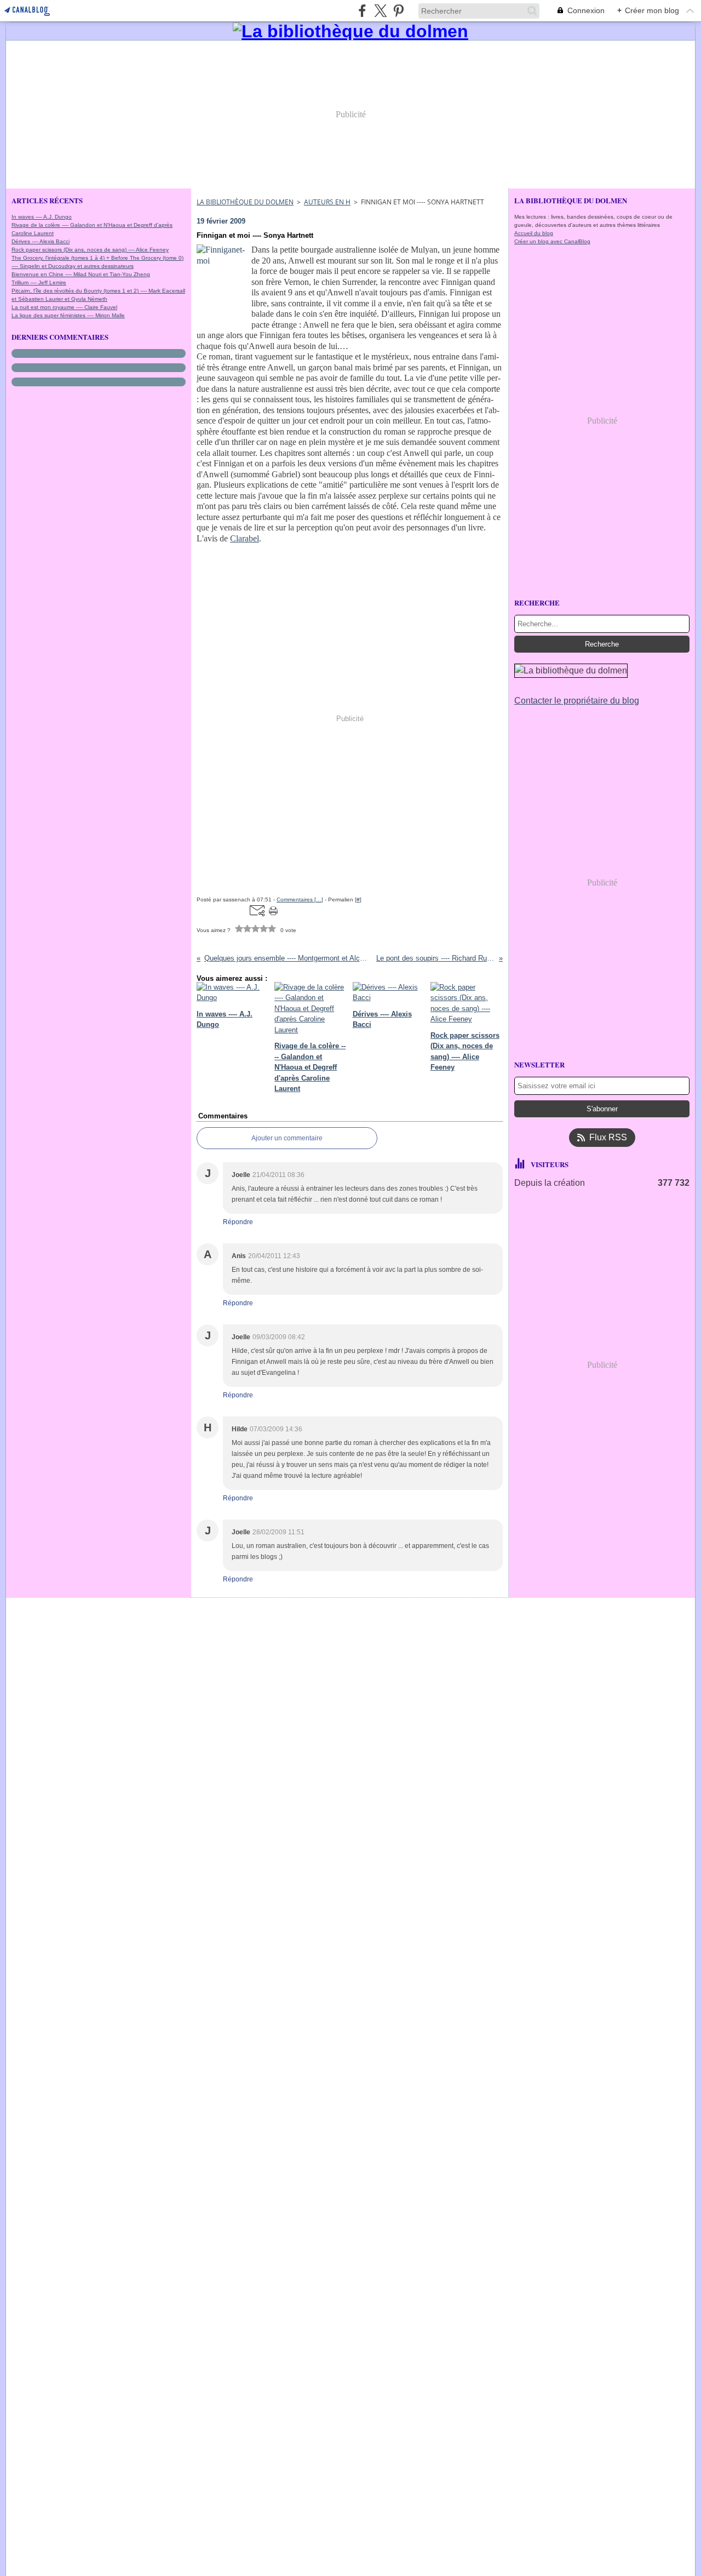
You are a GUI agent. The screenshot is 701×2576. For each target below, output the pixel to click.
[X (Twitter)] (380, 11)
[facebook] (362, 11)
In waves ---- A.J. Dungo (42, 217)
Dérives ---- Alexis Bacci (41, 241)
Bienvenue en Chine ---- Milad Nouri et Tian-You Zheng (81, 274)
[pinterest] (398, 11)
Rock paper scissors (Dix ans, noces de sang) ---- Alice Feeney (90, 250)
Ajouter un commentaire (287, 1138)
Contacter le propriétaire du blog (577, 701)
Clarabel (245, 538)
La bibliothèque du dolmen (245, 202)
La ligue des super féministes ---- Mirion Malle (68, 315)
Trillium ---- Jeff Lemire (39, 282)
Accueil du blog (534, 233)
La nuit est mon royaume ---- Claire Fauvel (64, 307)
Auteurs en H (327, 202)
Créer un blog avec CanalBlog (552, 241)
